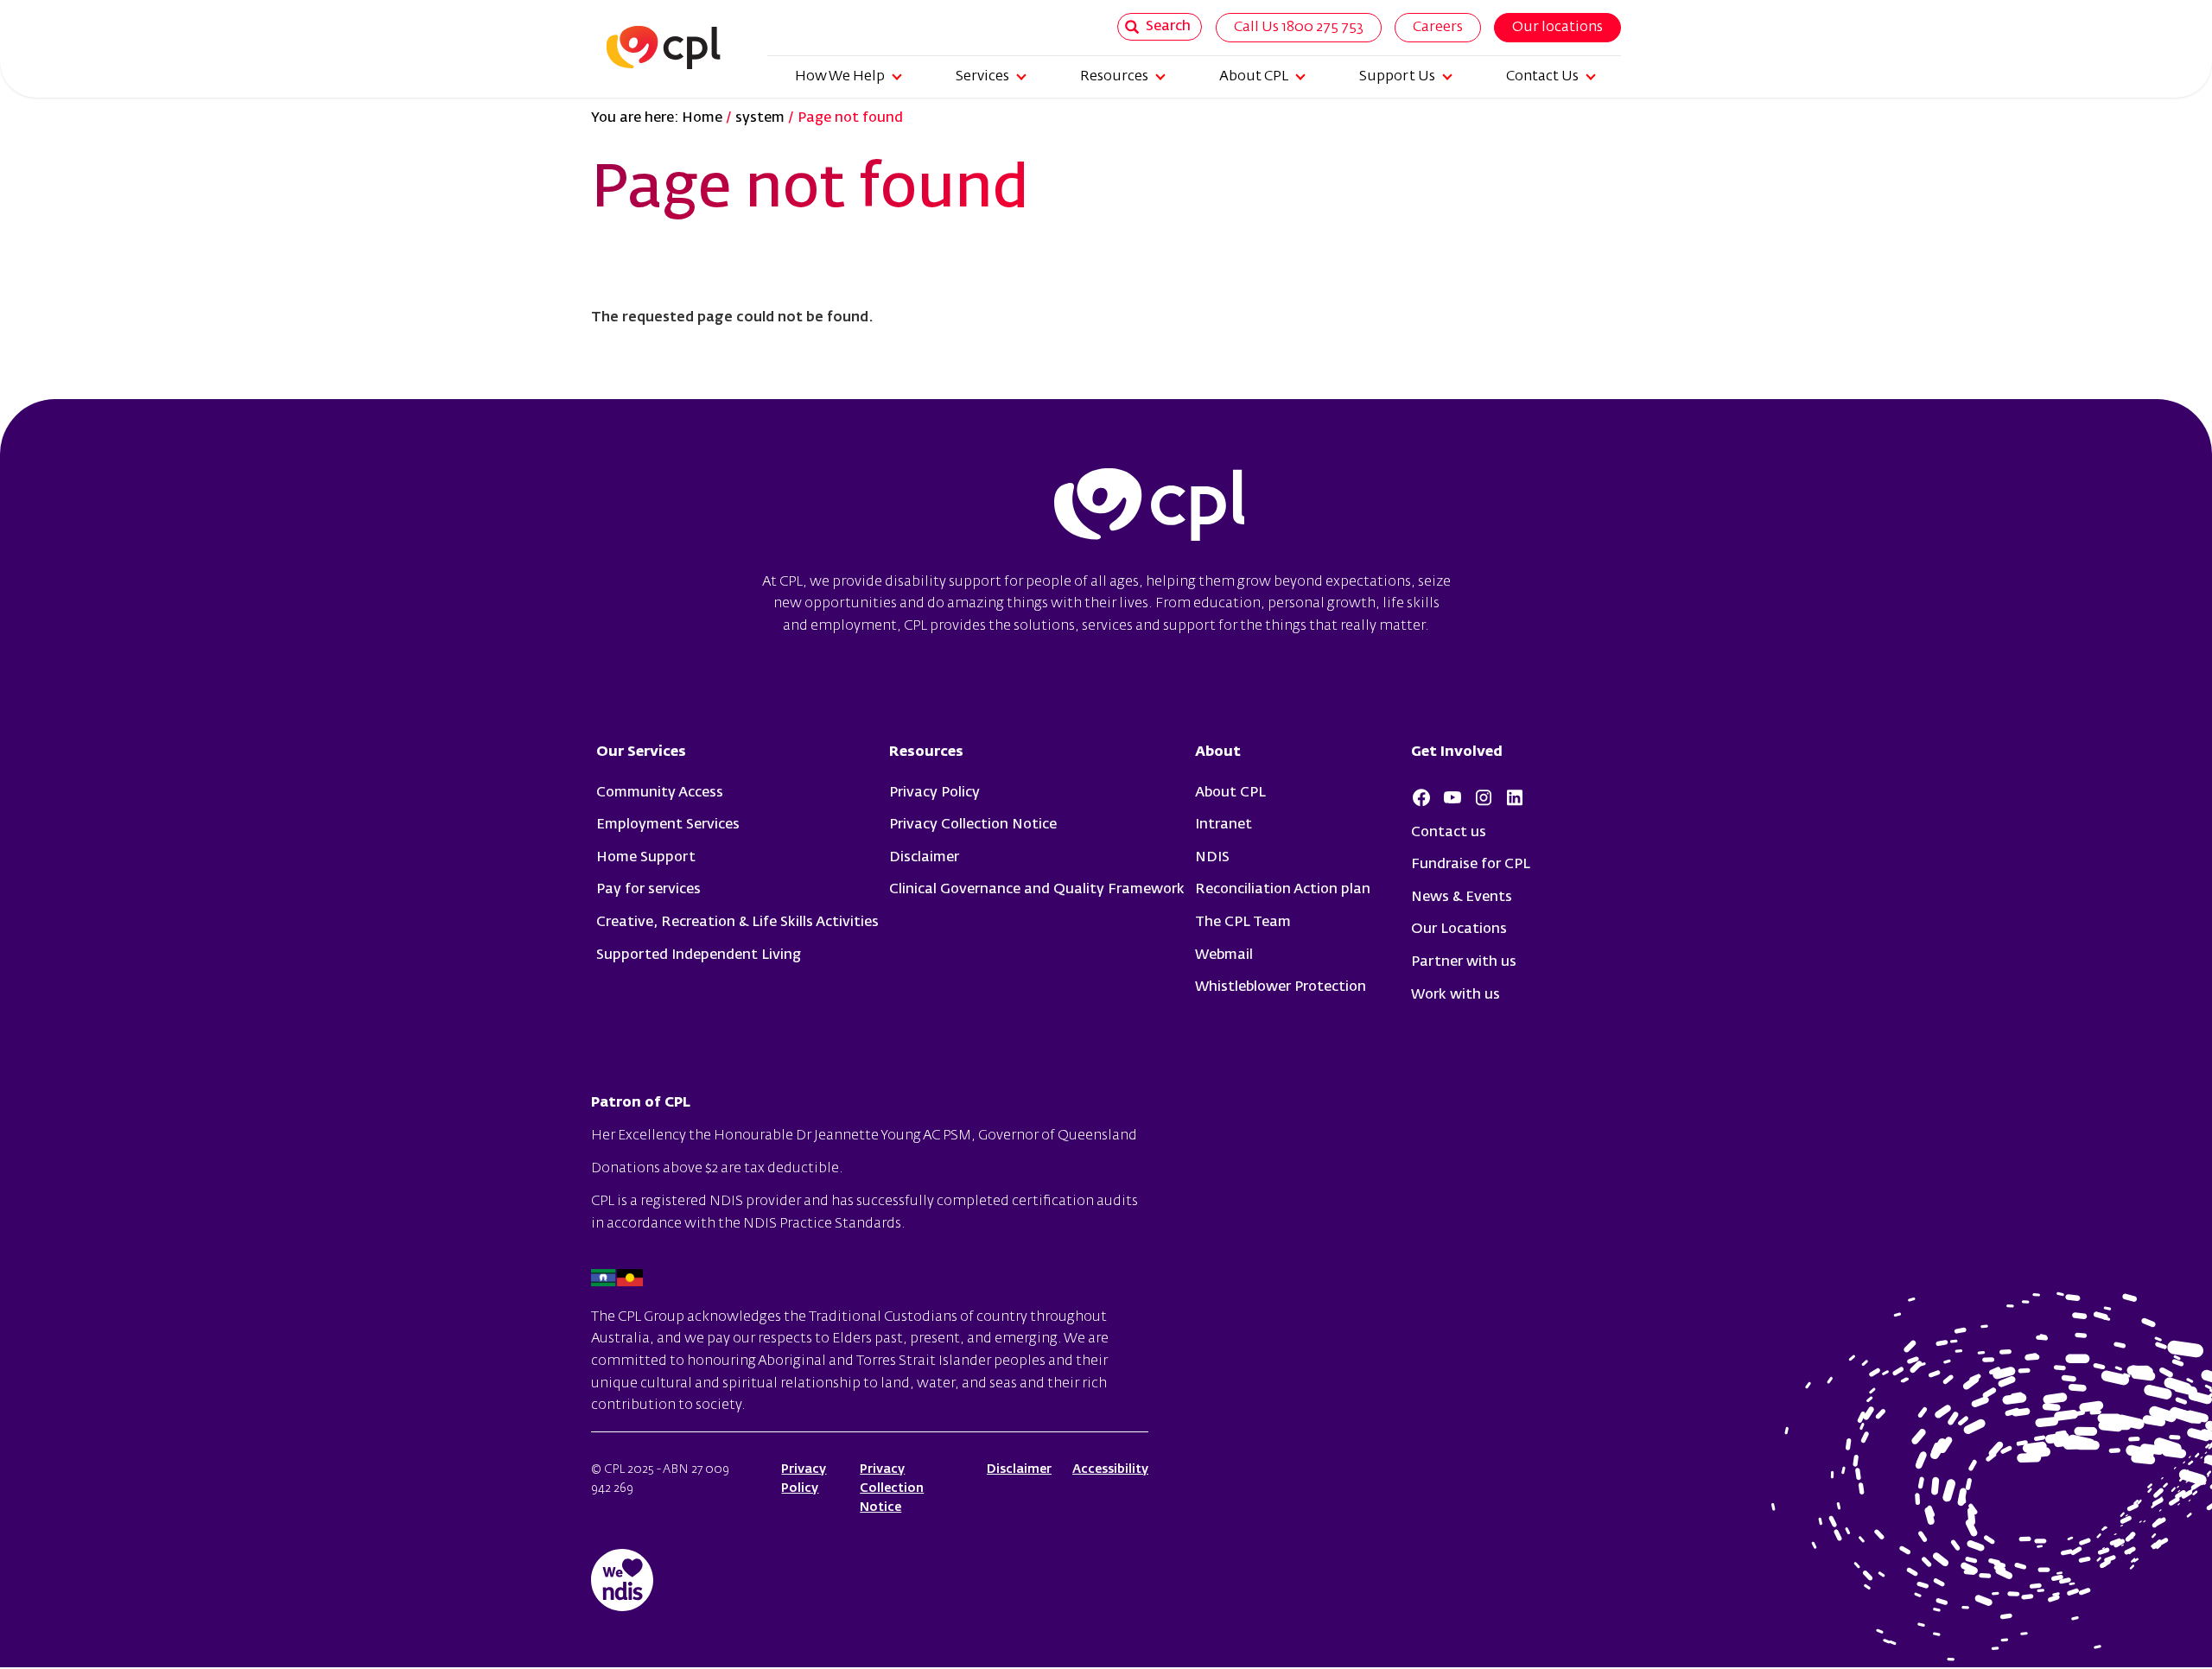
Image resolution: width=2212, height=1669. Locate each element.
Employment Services (668, 825)
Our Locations (1459, 930)
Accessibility (1110, 1469)
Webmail (1224, 955)
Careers (1438, 28)
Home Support (646, 858)
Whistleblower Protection (1281, 987)
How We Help (840, 77)
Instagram (1484, 797)
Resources (1114, 77)
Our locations (1557, 28)
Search (1168, 27)
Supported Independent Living (699, 955)
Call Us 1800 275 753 (1299, 28)
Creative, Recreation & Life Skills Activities (737, 923)
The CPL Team (1243, 923)
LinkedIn (1515, 797)
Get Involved (1457, 752)
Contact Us (1542, 77)
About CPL (1254, 77)
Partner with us (1464, 962)
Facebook (1421, 797)
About (1218, 752)
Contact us (1449, 833)
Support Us (1397, 77)
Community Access (660, 793)
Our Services (641, 752)
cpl (1149, 507)
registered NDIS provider (721, 1202)
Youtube (1452, 797)
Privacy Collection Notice (973, 825)
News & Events (1462, 898)
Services (982, 77)
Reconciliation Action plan (1283, 890)
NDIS (1212, 858)
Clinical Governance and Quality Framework (1037, 890)
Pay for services (648, 890)
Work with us (1456, 995)
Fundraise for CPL (1471, 865)
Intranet (1224, 825)
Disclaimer (924, 858)
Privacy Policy (934, 793)
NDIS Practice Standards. (824, 1224)
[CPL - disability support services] (656, 48)
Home (702, 118)
